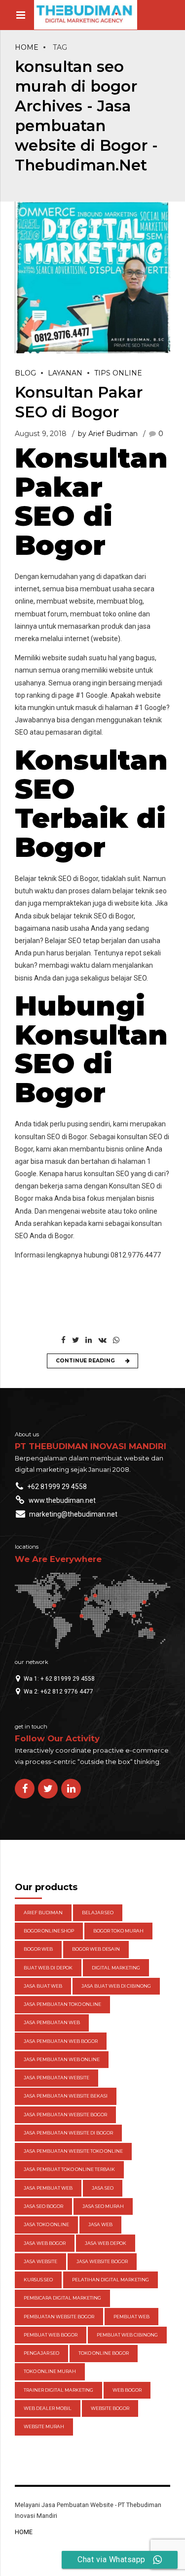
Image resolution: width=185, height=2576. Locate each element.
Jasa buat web (43, 1986)
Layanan (65, 373)
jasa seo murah (103, 2206)
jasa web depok (106, 2243)
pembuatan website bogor (59, 2317)
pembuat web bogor (51, 2335)
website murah (44, 2426)
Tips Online (118, 373)
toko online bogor (104, 2353)
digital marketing (116, 1968)
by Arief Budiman (108, 434)
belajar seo (98, 1913)
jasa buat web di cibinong (116, 1986)
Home (27, 47)
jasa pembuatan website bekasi (66, 2096)
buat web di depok (48, 1968)
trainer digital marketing (58, 2390)
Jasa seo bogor (43, 2206)
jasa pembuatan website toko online (73, 2151)
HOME (24, 2532)
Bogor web (38, 1949)
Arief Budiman (43, 1913)
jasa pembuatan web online (62, 2059)
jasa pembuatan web (52, 2022)
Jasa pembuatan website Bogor (65, 2115)
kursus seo (38, 2280)
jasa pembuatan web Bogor (61, 2041)
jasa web (100, 2224)
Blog (25, 373)
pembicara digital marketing (62, 2298)
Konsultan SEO (91, 774)
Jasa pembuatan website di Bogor (68, 2133)
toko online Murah (50, 2371)
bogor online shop (49, 1931)
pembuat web (131, 2317)
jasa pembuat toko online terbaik (69, 2169)
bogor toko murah (118, 1931)
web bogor (127, 2390)
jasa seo (103, 2188)
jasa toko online (46, 2224)
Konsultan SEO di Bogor (91, 1064)
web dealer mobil (48, 2408)
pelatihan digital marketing (111, 2280)
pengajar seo (41, 2353)
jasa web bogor (45, 2243)
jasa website (40, 2261)
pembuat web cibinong (127, 2335)
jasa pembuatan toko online (62, 2004)
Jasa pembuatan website (56, 2078)
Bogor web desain (96, 1949)
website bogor (110, 2408)
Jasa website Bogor (102, 2261)
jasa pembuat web (48, 2188)
